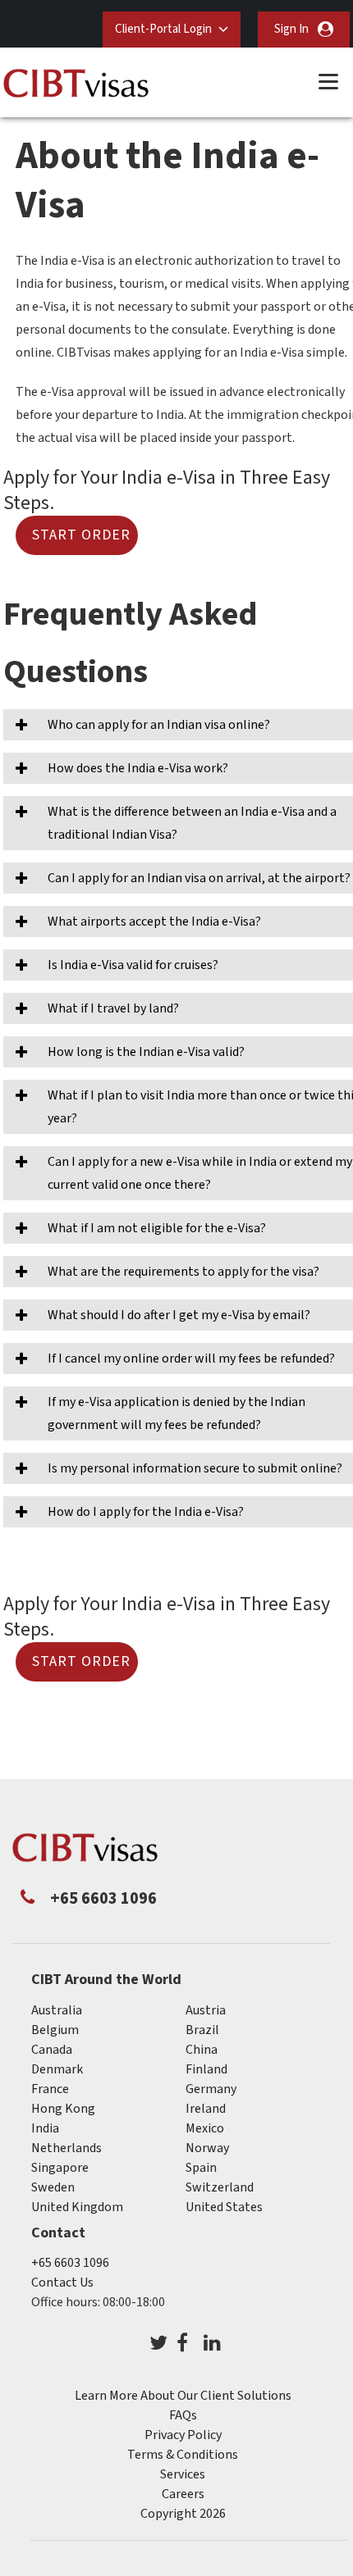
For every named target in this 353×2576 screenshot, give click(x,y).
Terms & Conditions (183, 2455)
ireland (206, 2109)
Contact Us (62, 2282)
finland (206, 2069)
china (202, 2050)
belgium (55, 2030)
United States (224, 2207)
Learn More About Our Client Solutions (183, 2396)
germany (211, 2089)
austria (206, 2010)
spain (201, 2168)
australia (57, 2010)
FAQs (183, 2415)
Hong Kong (63, 2109)
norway (207, 2148)
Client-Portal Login (163, 29)
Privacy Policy (183, 2435)
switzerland (220, 2187)
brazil (202, 2030)
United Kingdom (77, 2207)
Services (183, 2474)
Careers (183, 2494)
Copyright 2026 (183, 2514)
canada (52, 2050)
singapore (60, 2168)
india (45, 2128)
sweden (53, 2187)
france (50, 2089)
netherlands (66, 2148)
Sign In (291, 29)
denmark (57, 2069)
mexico (205, 2128)
